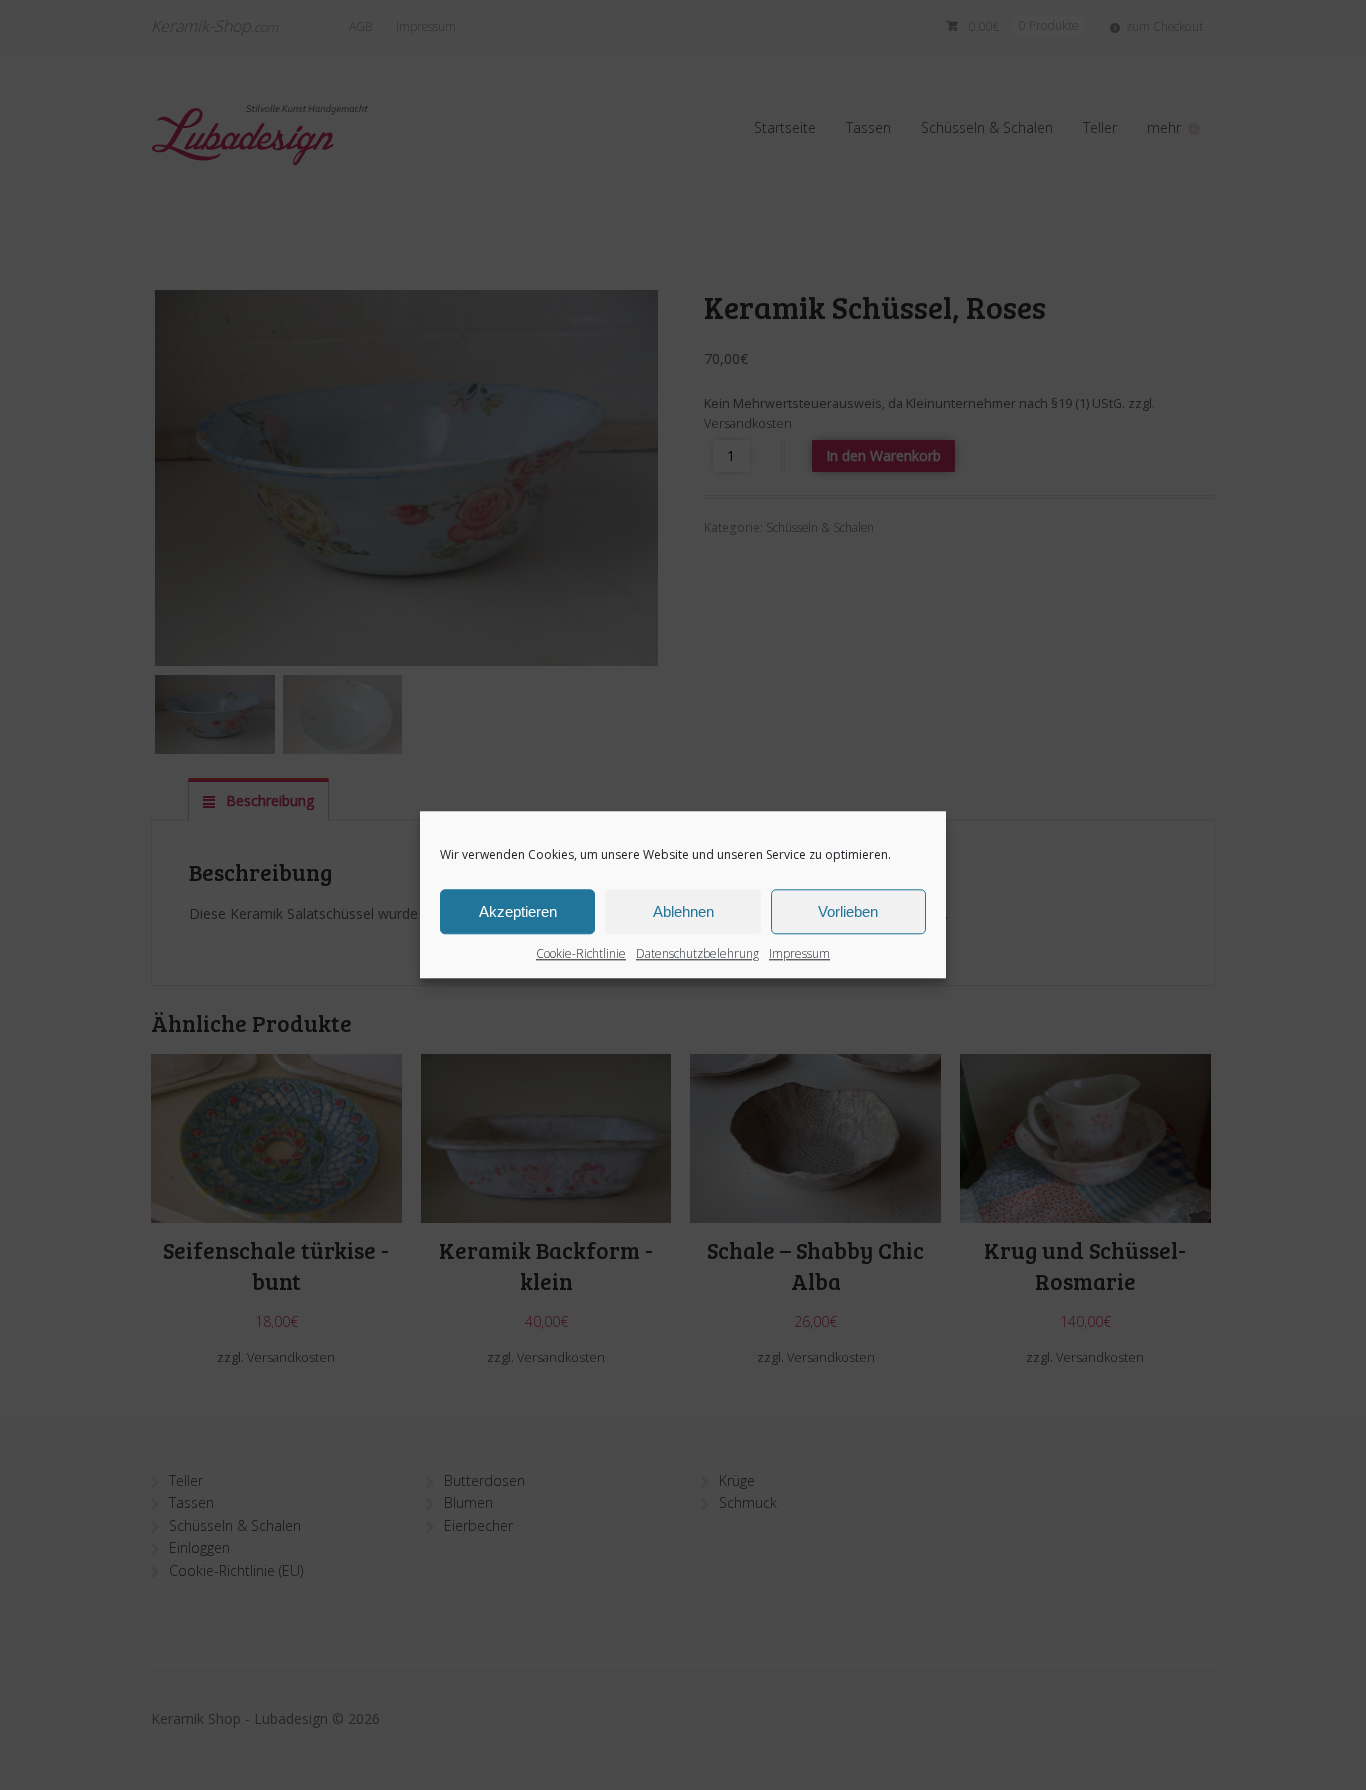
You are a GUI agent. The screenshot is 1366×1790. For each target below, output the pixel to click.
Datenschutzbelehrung (697, 953)
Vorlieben (848, 911)
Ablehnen (683, 911)
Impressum (799, 953)
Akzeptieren (518, 911)
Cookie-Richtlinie (581, 953)
